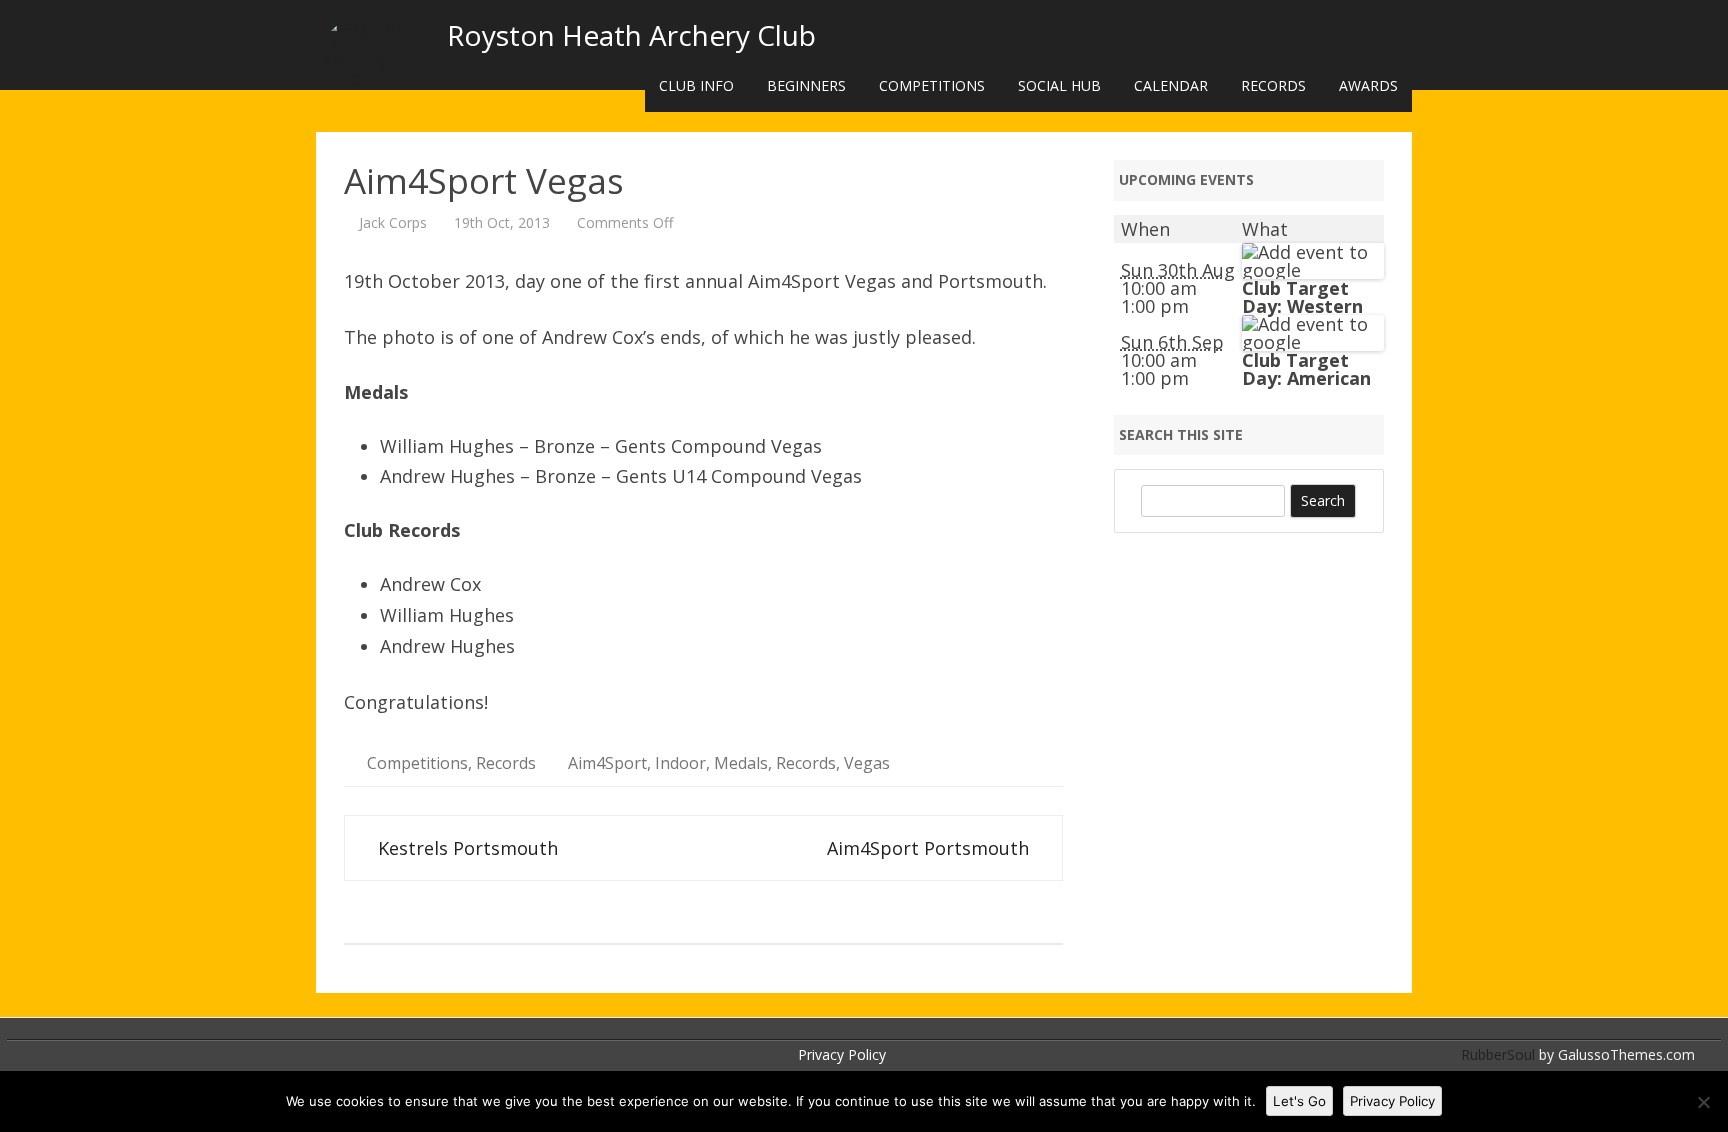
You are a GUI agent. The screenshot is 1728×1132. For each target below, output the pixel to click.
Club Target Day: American (1306, 369)
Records (1273, 85)
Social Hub (1059, 85)
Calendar (1171, 85)
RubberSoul (1498, 1054)
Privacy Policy (842, 1054)
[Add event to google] (1313, 270)
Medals (741, 763)
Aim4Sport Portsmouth (930, 848)
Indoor (680, 763)
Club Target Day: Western (1302, 297)
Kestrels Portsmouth (465, 848)
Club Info (696, 85)
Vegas (867, 763)
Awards (1368, 85)
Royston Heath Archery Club (631, 35)
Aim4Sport (607, 763)
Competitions (932, 85)
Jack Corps (393, 222)
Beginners (806, 85)
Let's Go (1299, 1101)
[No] (1703, 1102)
